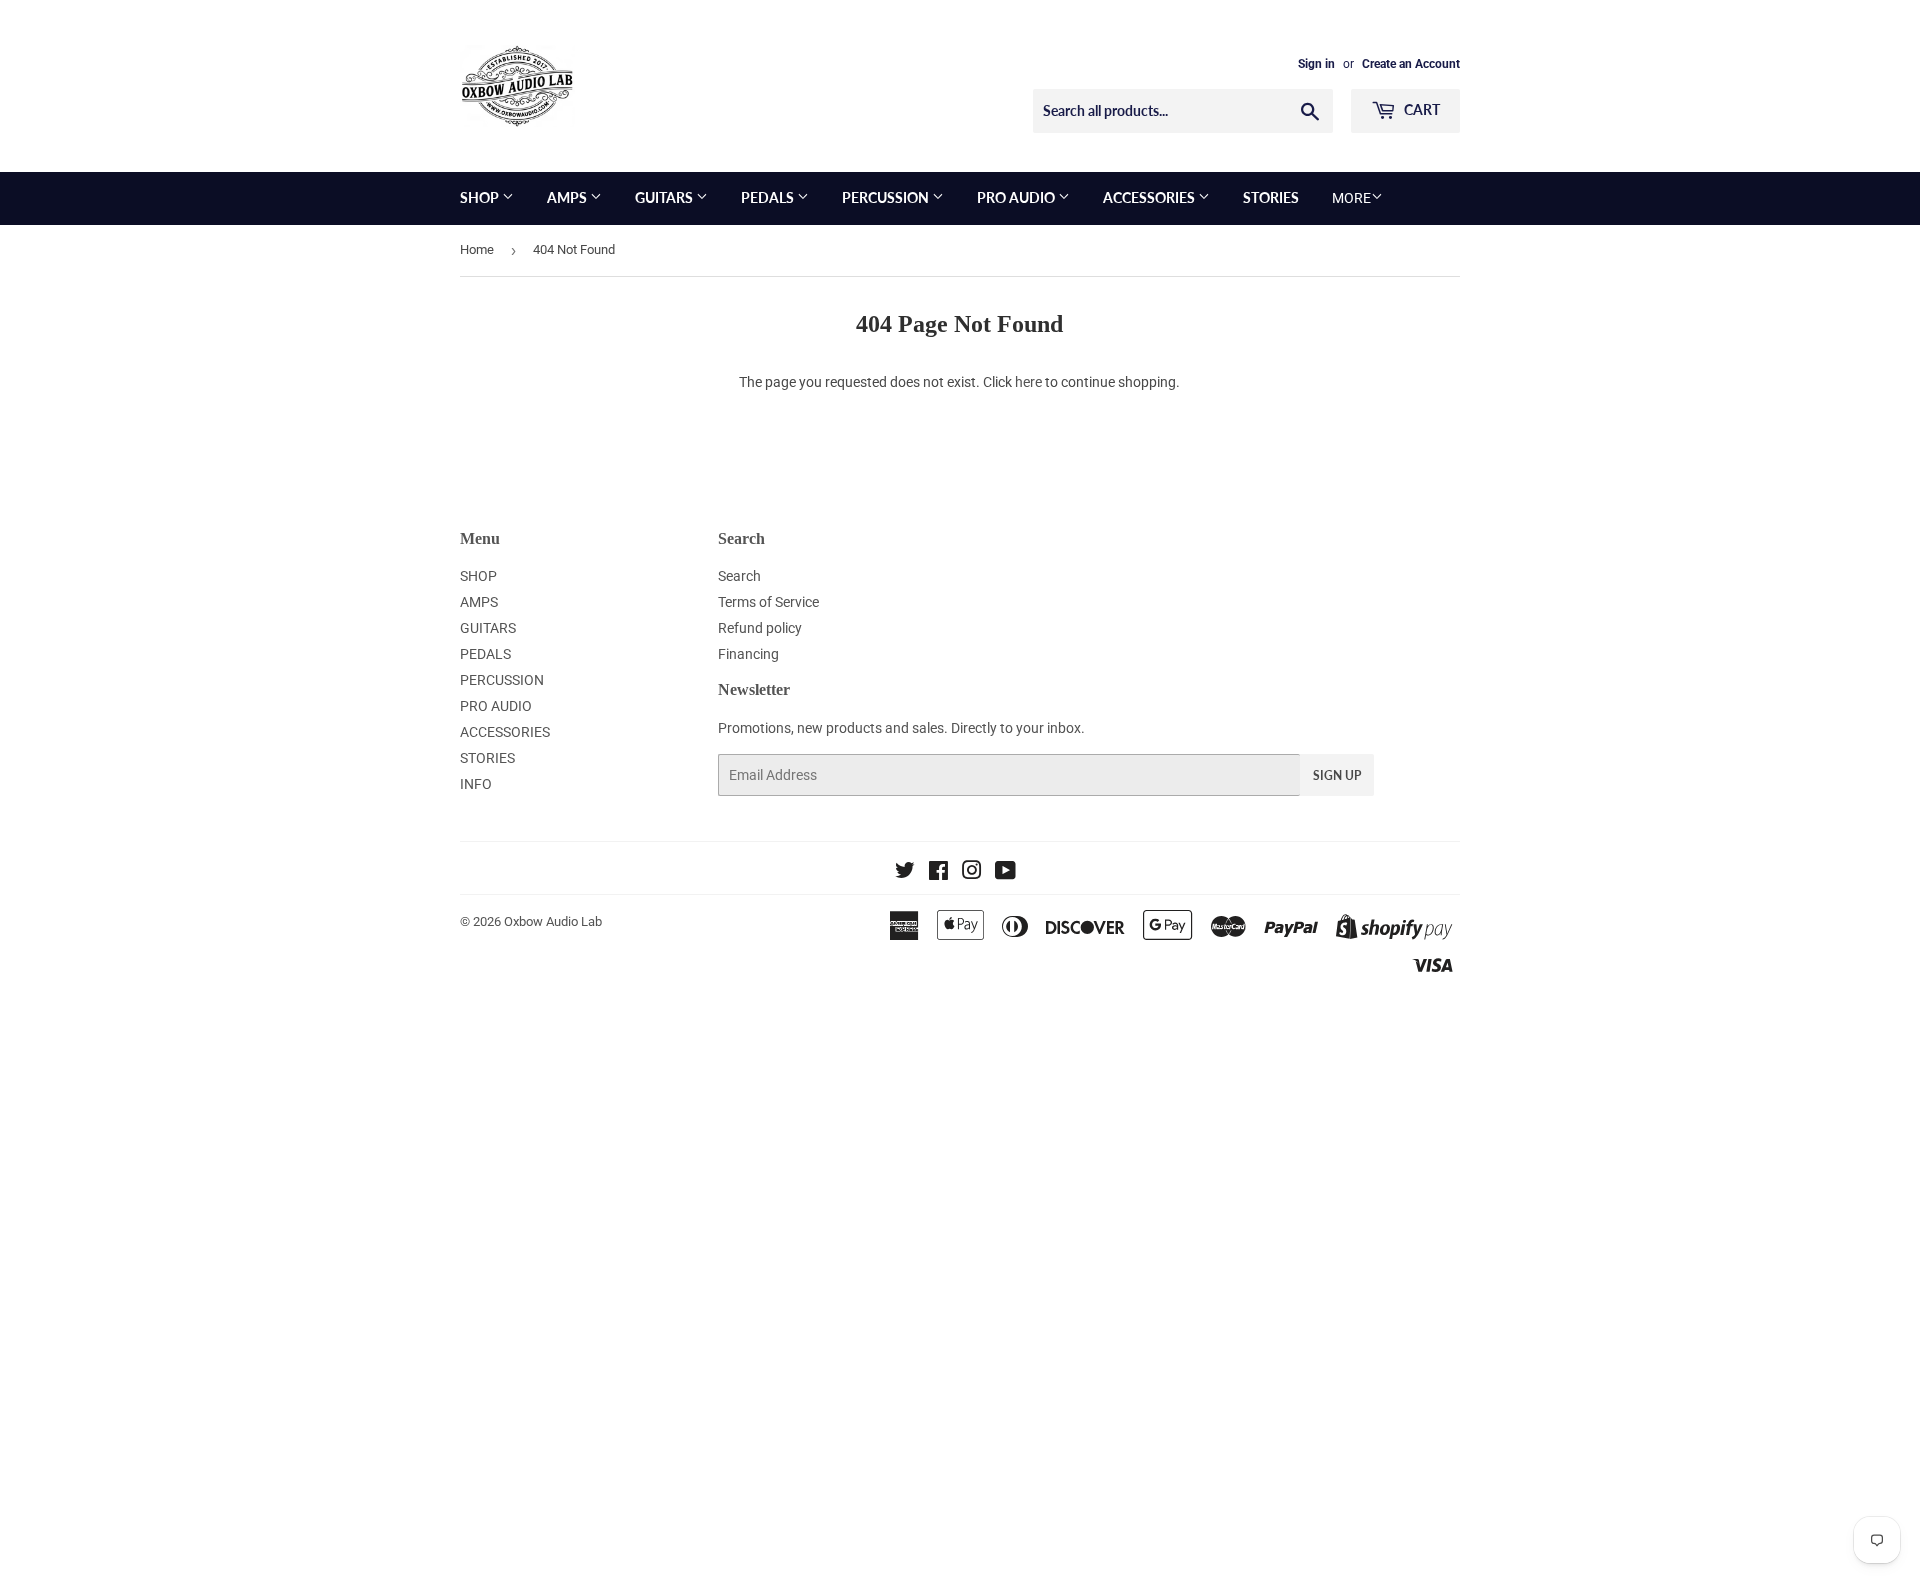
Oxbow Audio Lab (553, 921)
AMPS (568, 197)
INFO (476, 784)
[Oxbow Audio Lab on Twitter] (905, 873)
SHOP (481, 197)
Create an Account (1411, 64)
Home (477, 249)
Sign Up (1337, 775)
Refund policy (760, 628)
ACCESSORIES (1150, 197)
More (1351, 198)
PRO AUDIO (1017, 197)
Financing (748, 654)
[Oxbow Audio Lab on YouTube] (1005, 873)
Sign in (1316, 64)
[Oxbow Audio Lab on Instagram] (972, 873)
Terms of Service (768, 602)
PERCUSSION (887, 197)
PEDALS (769, 197)
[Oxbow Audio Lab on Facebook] (938, 873)
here (1028, 382)
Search (739, 576)
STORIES (1271, 197)
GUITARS (665, 197)
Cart (1420, 109)
